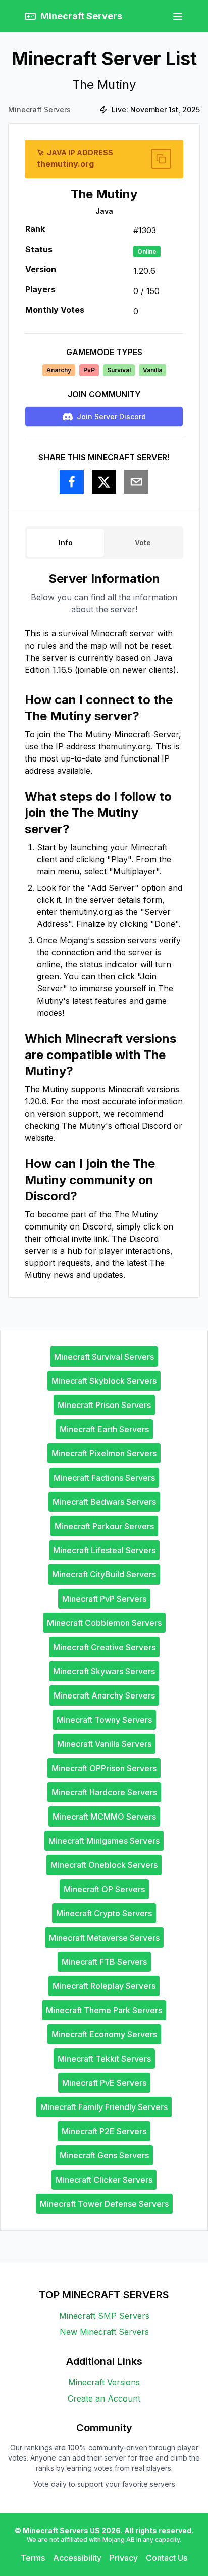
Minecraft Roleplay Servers (104, 1986)
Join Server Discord (111, 416)
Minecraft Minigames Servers (104, 1841)
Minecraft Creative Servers (104, 1647)
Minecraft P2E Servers (104, 2131)
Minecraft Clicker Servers (104, 2180)
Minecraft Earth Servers (104, 1429)
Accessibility (77, 2558)
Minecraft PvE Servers (104, 2083)
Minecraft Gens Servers (104, 2155)
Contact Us (167, 2558)
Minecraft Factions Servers (104, 1478)
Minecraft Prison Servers (104, 1405)
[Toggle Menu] (178, 16)
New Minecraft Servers (104, 2332)
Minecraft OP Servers (104, 1889)
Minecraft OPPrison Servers (104, 1768)
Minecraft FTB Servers (104, 1962)
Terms (33, 2558)
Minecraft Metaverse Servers (104, 1938)
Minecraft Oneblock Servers (104, 1865)
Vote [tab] (143, 542)
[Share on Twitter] (104, 482)
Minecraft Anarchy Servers (104, 1695)
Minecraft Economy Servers (104, 2034)
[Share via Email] (136, 482)
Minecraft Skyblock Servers (104, 1381)
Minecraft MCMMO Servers (104, 1817)
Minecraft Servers (39, 110)
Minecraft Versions (104, 2382)
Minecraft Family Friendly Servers (104, 2107)
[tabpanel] (104, 926)
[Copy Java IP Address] (161, 159)
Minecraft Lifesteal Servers (104, 1550)
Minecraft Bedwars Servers (104, 1502)
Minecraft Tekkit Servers (104, 2059)
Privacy (124, 2558)
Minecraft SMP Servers (104, 2316)
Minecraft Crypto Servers (104, 1913)
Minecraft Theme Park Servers (104, 2010)
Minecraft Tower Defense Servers (104, 2204)
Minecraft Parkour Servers (104, 1526)
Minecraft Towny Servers (104, 1720)
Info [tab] (66, 542)
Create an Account (104, 2398)
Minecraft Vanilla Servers (104, 1744)
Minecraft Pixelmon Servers (104, 1453)
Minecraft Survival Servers (104, 1357)
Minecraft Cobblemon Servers (104, 1623)
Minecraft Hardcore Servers (104, 1792)
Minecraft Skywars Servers (104, 1671)
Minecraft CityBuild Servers (104, 1574)
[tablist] (104, 543)
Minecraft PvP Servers (104, 1599)
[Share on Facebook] (72, 482)
